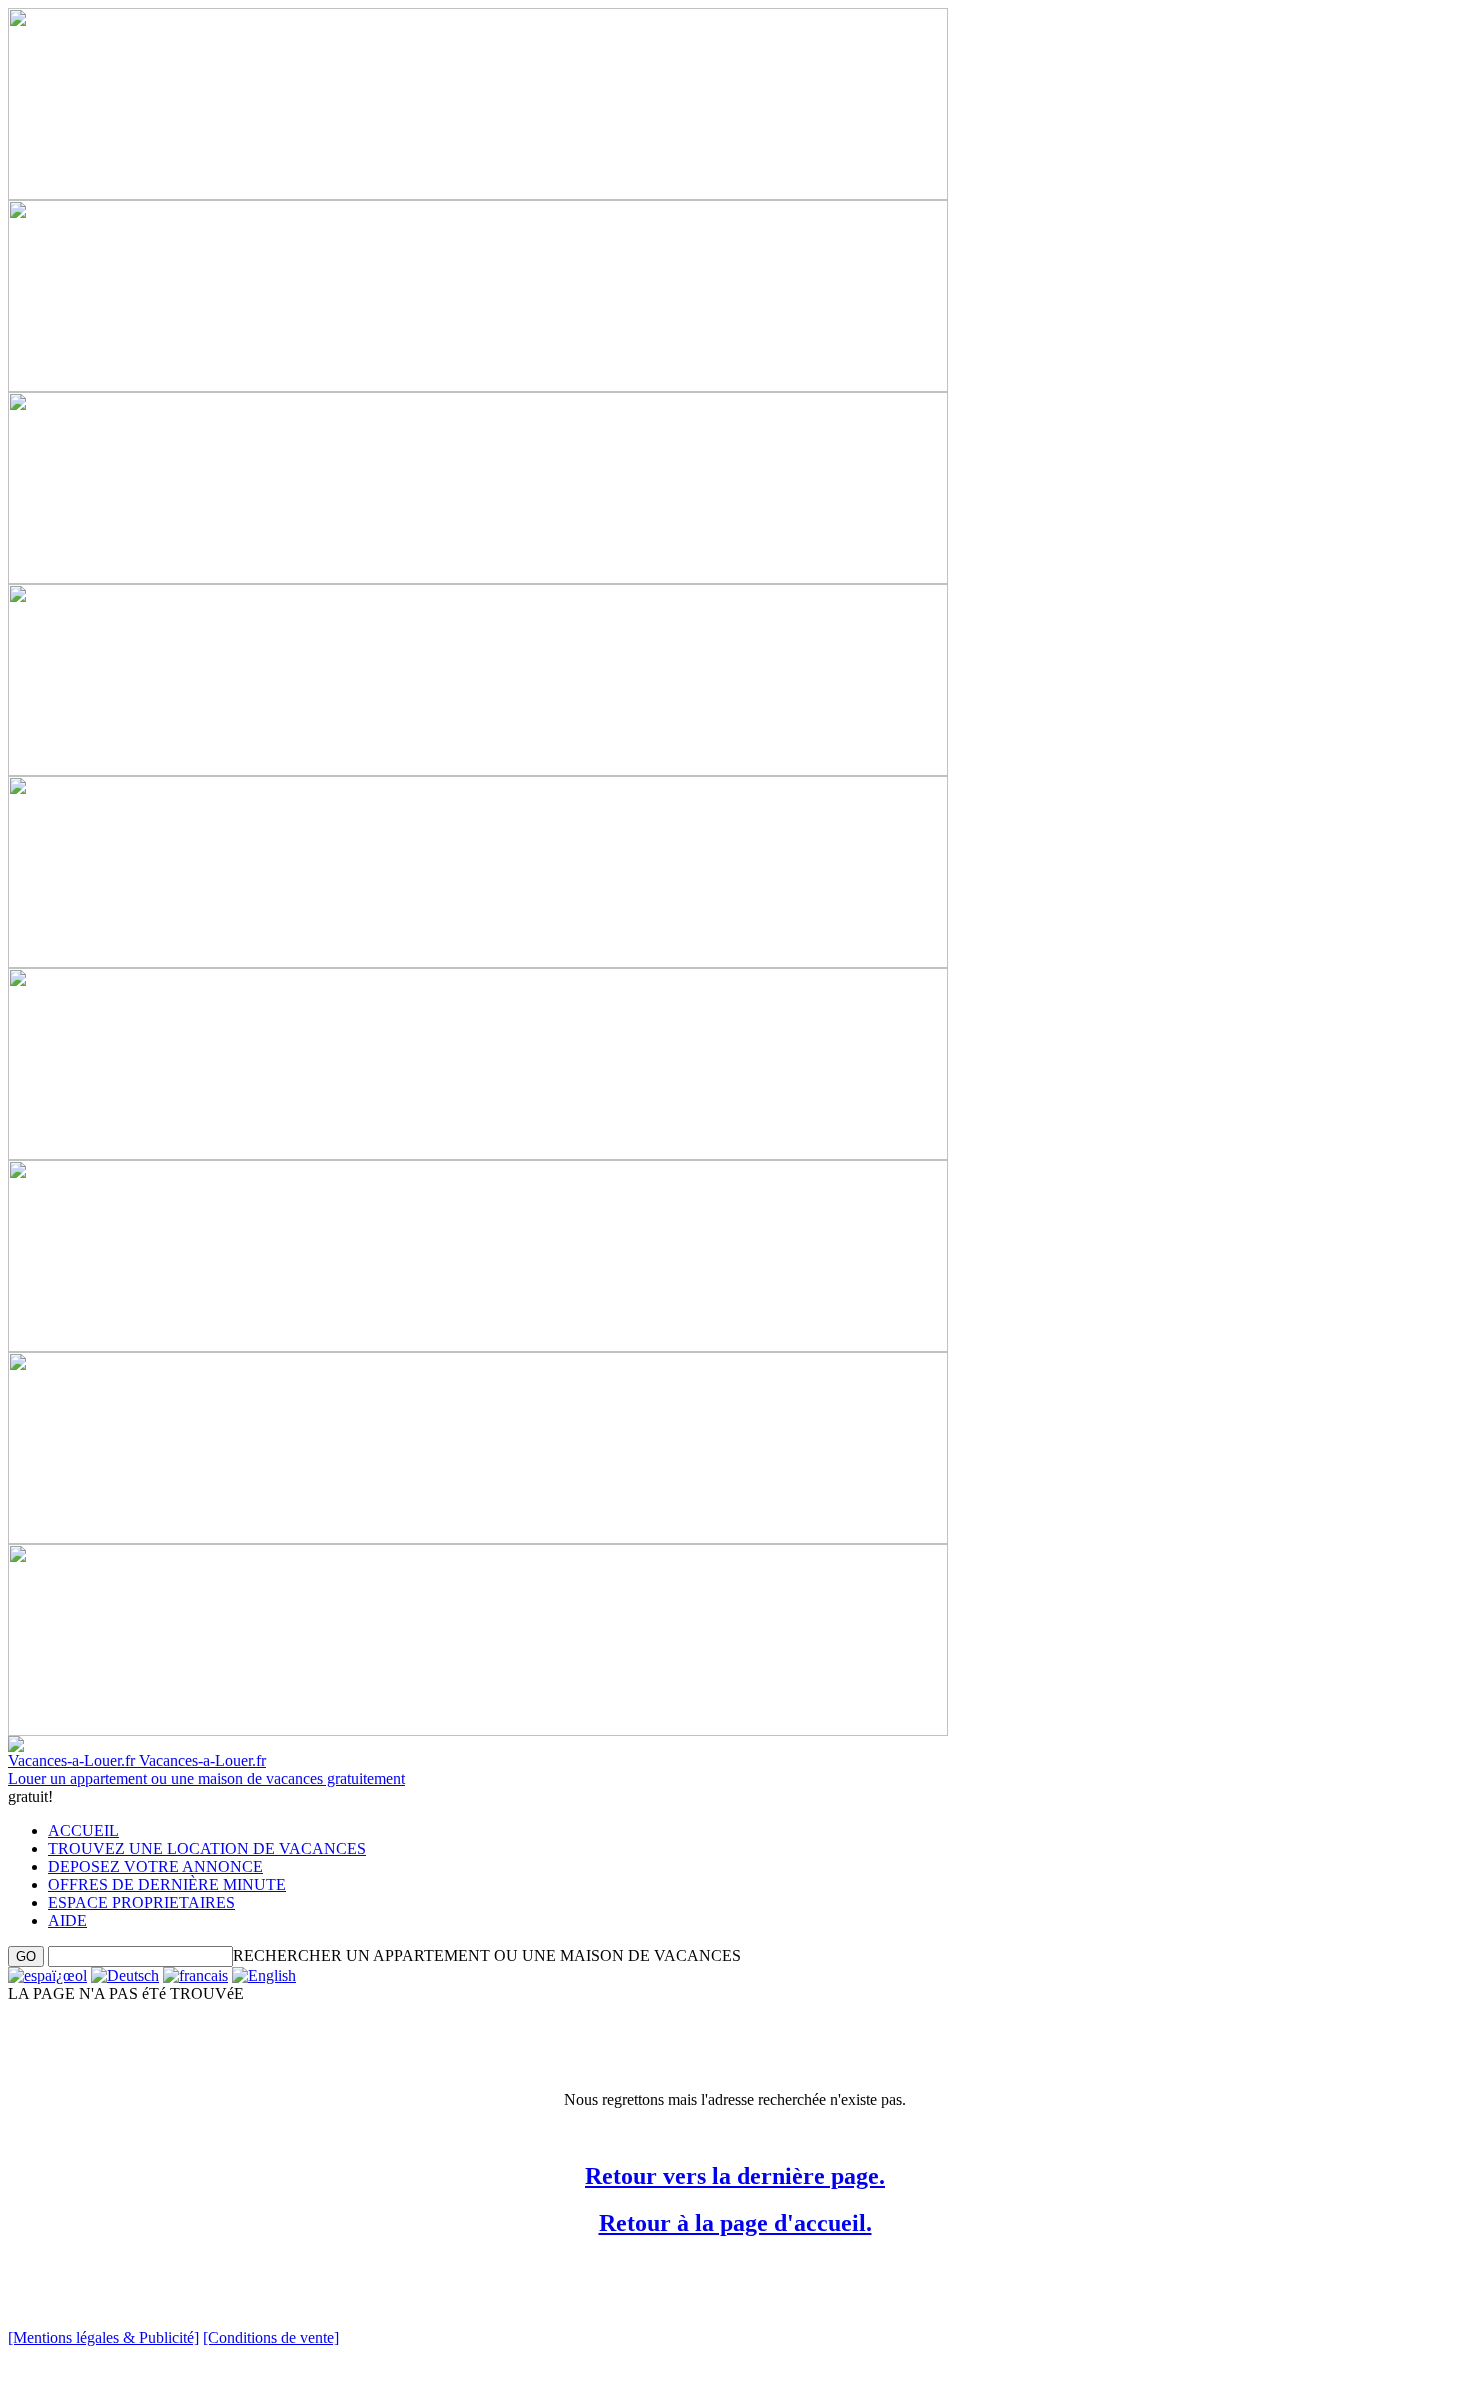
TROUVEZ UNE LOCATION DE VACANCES (207, 1848)
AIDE (67, 1920)
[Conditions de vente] (271, 2337)
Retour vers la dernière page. (735, 2176)
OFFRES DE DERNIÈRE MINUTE (167, 1884)
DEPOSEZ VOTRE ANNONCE (155, 1866)
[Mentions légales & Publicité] (103, 2337)
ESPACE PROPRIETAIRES (141, 1902)
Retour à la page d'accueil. (735, 2223)
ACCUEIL (83, 1830)
